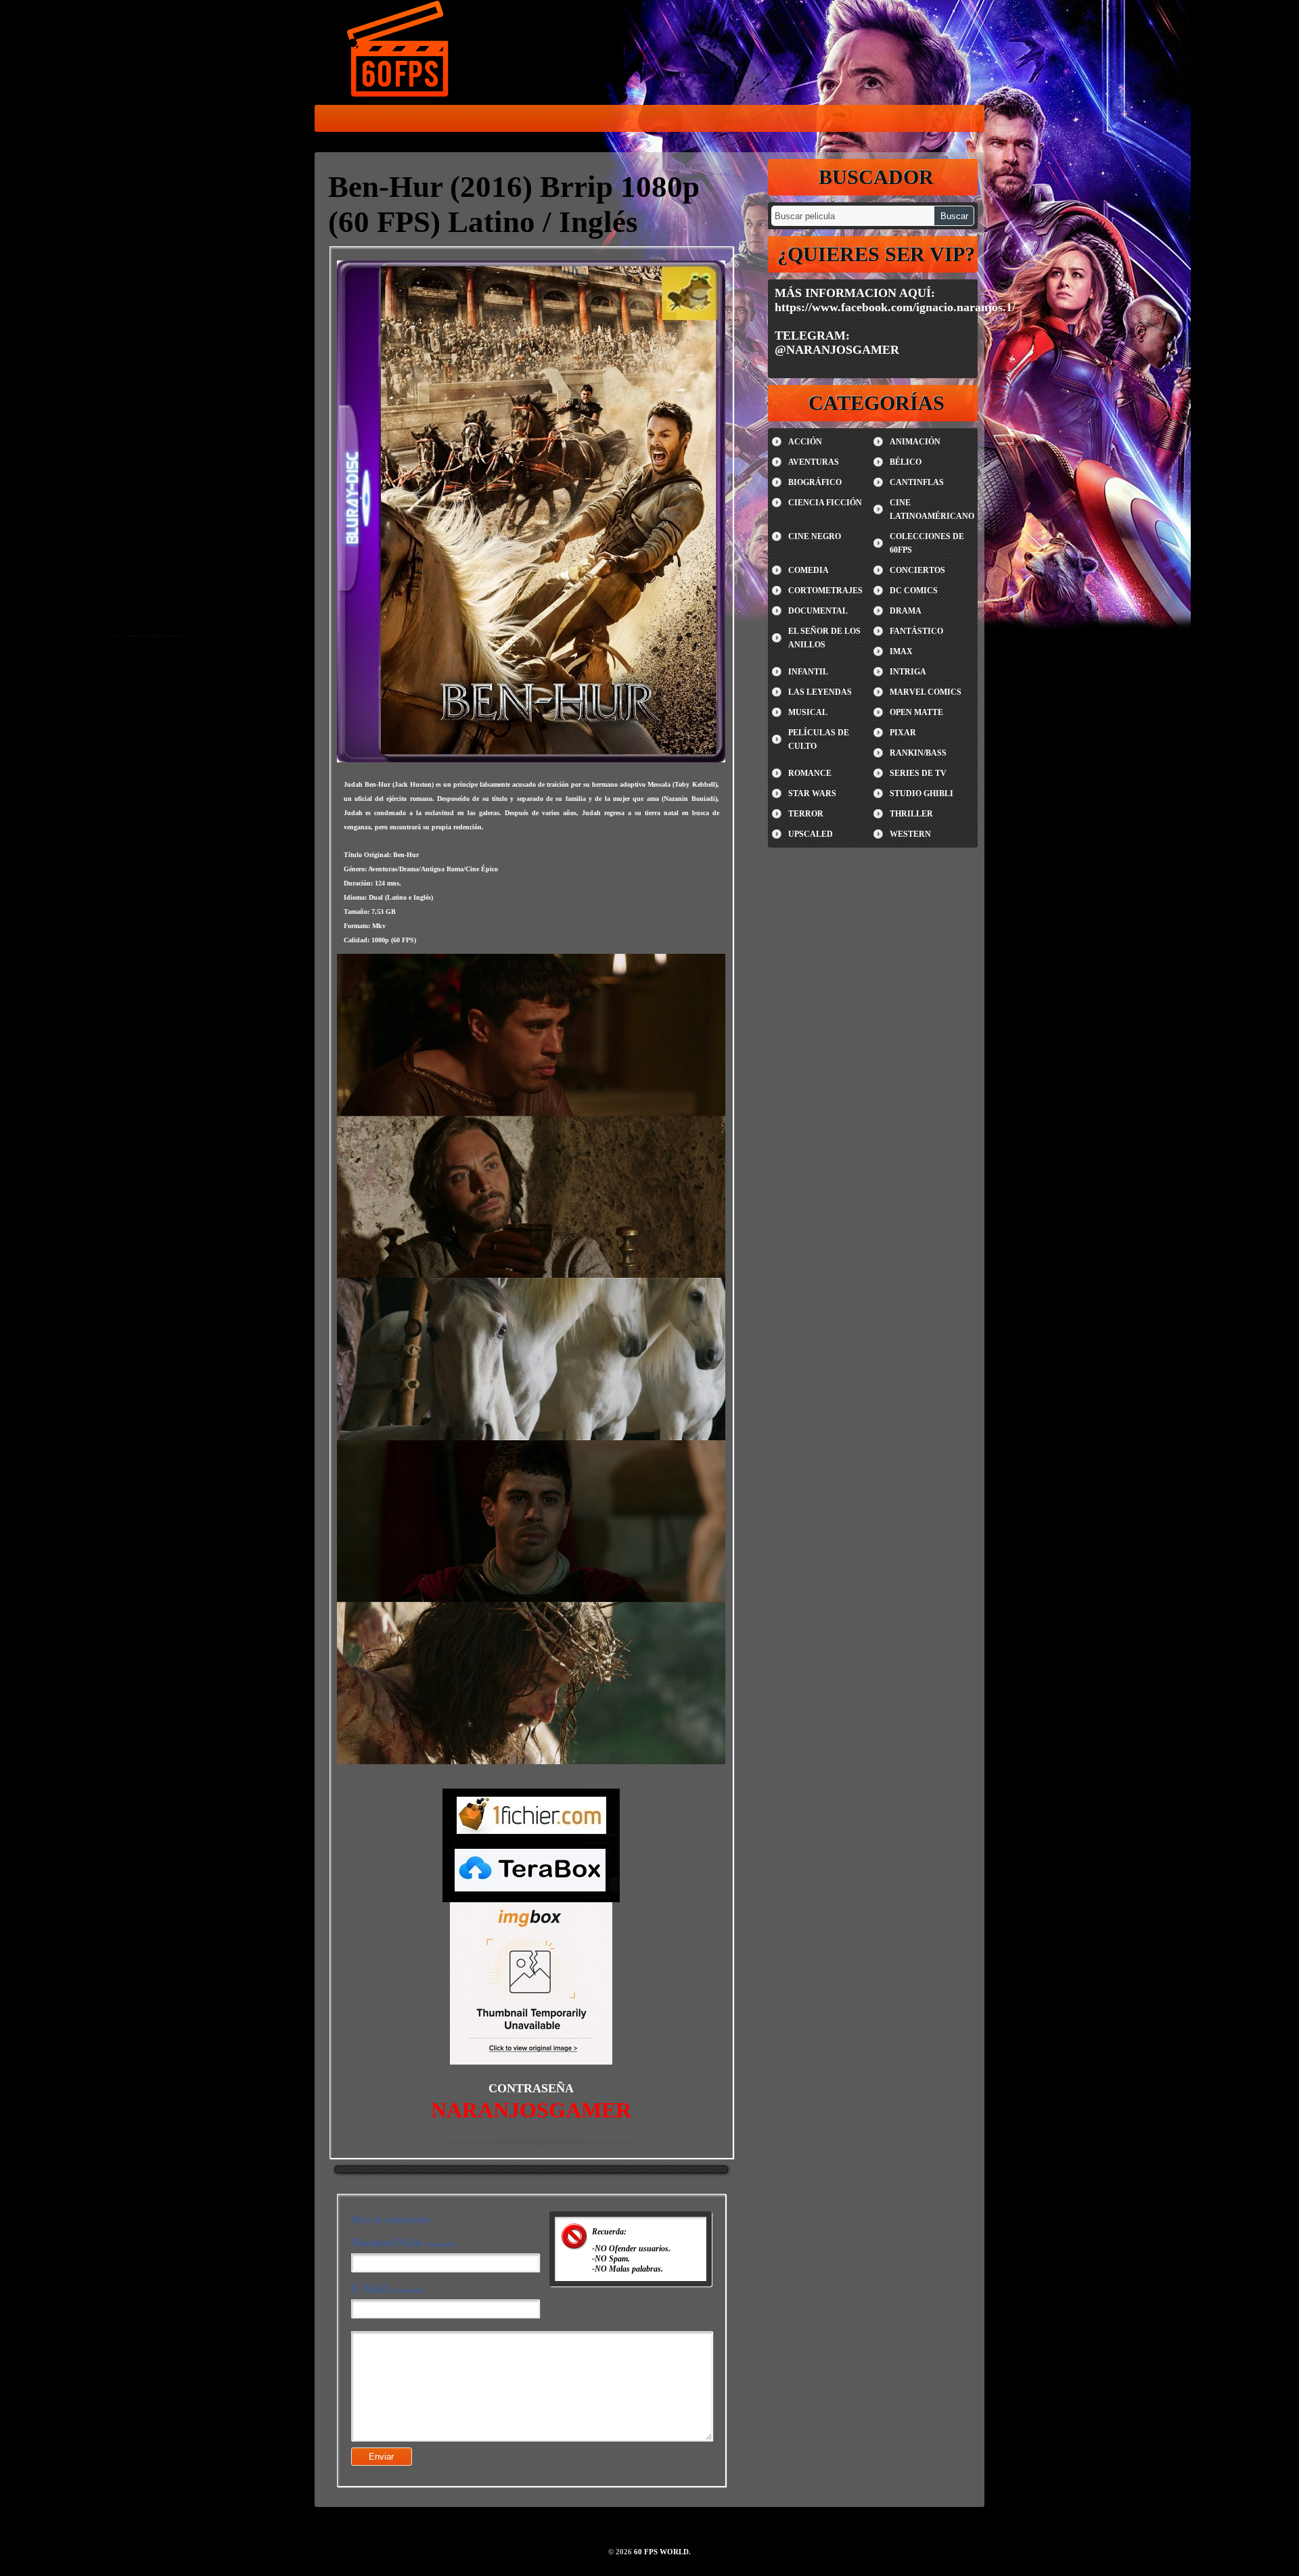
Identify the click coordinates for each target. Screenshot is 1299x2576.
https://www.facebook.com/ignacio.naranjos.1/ (895, 307)
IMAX (901, 651)
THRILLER (911, 814)
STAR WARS (812, 793)
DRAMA (906, 611)
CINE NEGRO (815, 536)
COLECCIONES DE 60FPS (927, 543)
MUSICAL (808, 712)
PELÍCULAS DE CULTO (819, 739)
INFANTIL (808, 672)
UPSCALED (811, 834)
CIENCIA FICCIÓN (825, 503)
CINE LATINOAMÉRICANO (932, 509)
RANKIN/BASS (918, 753)
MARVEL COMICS (926, 692)
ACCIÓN (805, 442)
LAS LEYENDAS (820, 692)
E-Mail (387, 2288)
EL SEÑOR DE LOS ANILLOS (824, 638)
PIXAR (903, 733)
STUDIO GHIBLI (921, 793)
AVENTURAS (814, 462)
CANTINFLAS (917, 482)
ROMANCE (810, 773)
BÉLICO (906, 462)
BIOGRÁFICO (815, 482)
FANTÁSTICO (916, 631)
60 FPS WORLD (399, 51)
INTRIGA (908, 672)
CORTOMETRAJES (825, 591)
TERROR (806, 814)
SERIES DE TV (918, 773)
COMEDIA (808, 570)
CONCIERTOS (917, 570)
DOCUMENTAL (818, 611)
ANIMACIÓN (915, 442)
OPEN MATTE (916, 712)
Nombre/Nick (404, 2242)
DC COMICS (914, 591)
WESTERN (910, 834)
